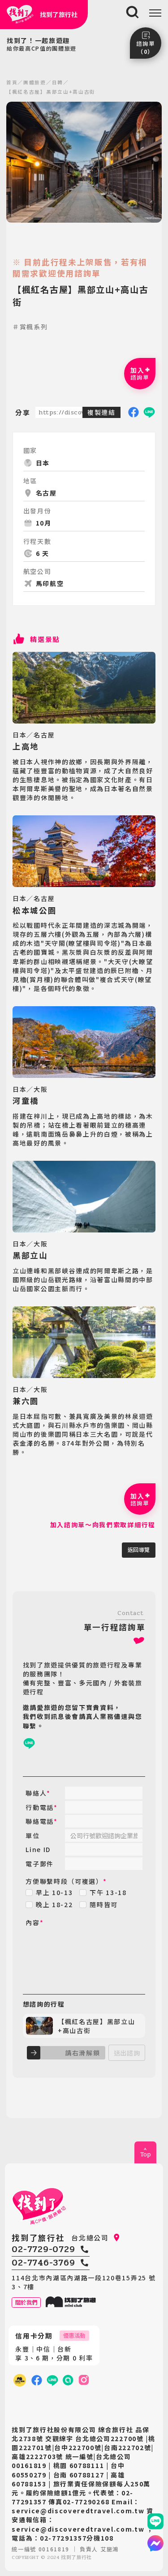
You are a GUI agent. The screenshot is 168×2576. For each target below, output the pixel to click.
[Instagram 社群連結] (84, 2380)
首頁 (12, 82)
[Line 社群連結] (68, 2380)
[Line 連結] (155, 2521)
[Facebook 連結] (37, 2380)
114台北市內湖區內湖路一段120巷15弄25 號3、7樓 (84, 2282)
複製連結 (101, 412)
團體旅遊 (35, 82)
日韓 (58, 82)
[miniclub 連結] (19, 2380)
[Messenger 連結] (155, 2543)
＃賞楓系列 (30, 327)
